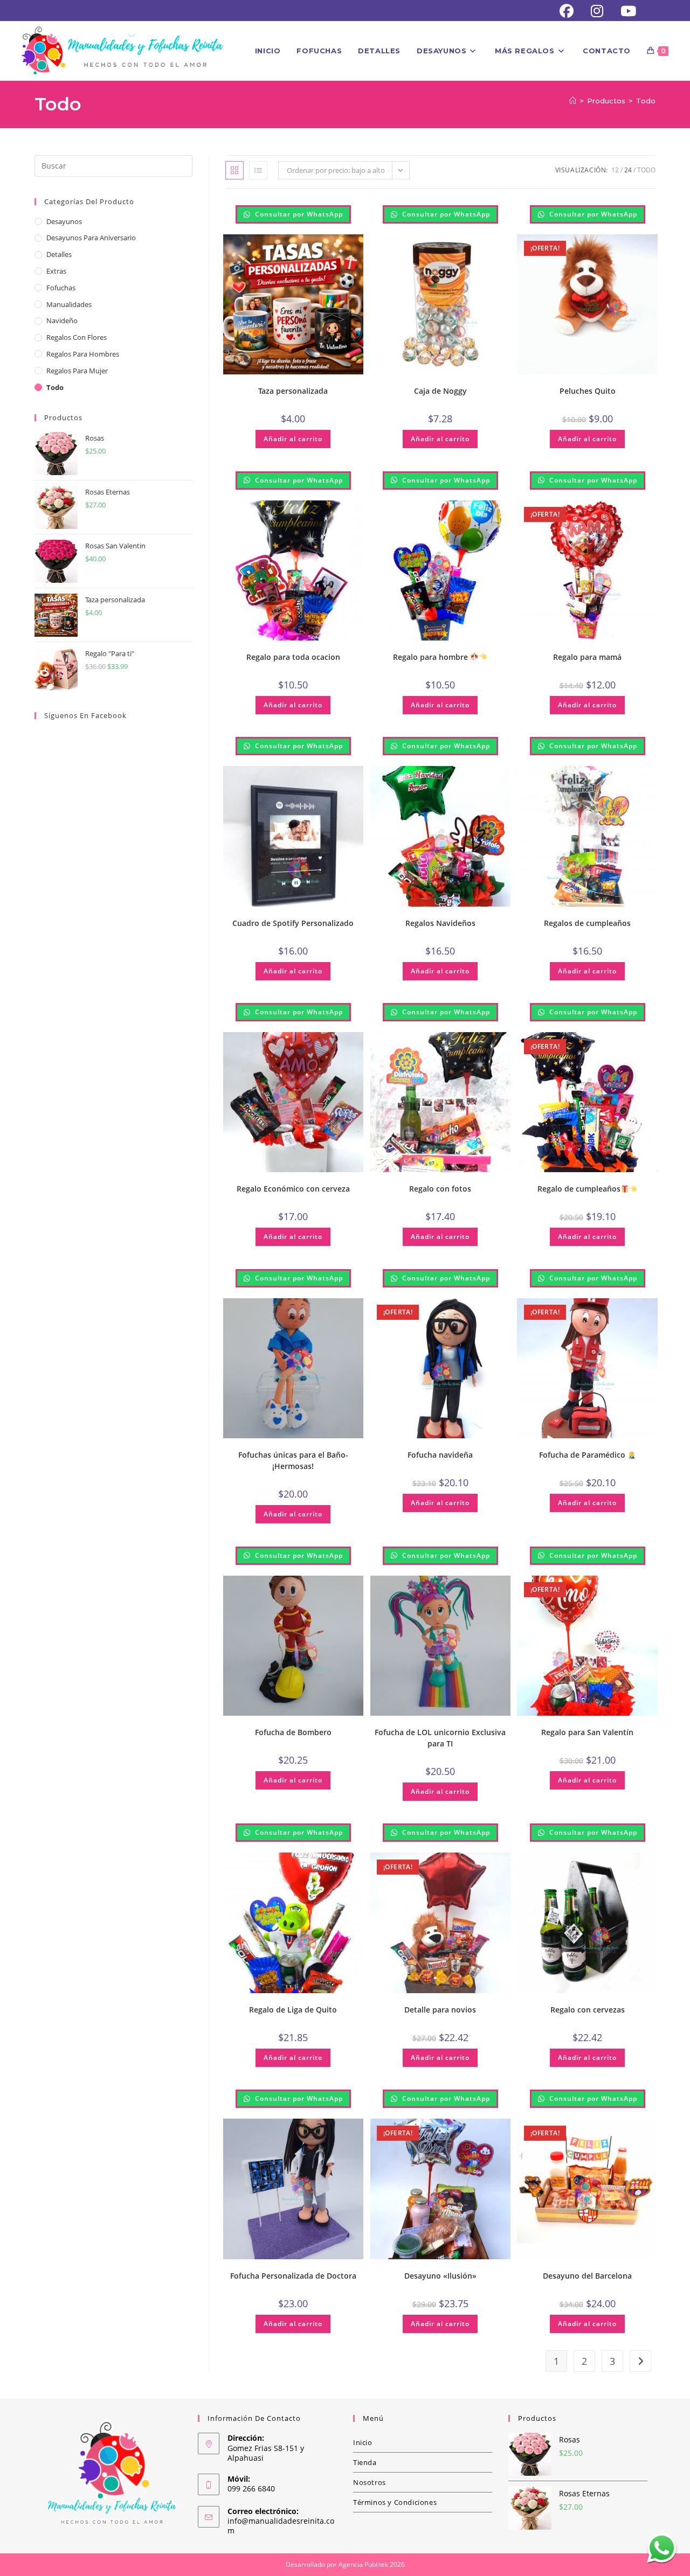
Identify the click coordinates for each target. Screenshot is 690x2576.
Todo (646, 101)
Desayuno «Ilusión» (440, 2276)
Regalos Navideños (440, 923)
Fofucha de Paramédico (583, 1455)
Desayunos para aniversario (91, 238)
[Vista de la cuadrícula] (234, 170)
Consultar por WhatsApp (298, 214)
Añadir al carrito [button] (293, 439)
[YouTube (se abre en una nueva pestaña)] (624, 11)
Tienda (365, 2462)
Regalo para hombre (432, 657)
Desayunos (64, 221)
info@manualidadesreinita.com (281, 2526)
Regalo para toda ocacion (293, 657)
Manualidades (69, 304)
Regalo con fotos (440, 1189)
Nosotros (370, 2482)
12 (615, 170)
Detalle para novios (440, 2010)
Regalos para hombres (83, 354)
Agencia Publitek (363, 2564)
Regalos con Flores (77, 337)
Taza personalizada (293, 391)
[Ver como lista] (258, 170)
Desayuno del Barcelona (587, 2276)
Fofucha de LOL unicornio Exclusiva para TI (440, 1738)
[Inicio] (573, 101)
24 (628, 170)
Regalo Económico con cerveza (293, 1189)
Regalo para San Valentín (587, 1732)
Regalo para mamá (587, 657)
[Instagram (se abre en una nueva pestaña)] (597, 11)
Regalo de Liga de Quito (293, 2010)
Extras (56, 271)
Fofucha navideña (440, 1455)
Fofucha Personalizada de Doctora (293, 2276)
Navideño (62, 321)
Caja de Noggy (440, 391)
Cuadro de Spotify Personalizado (293, 923)
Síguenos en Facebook (85, 715)
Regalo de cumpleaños (579, 1189)
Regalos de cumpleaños (587, 923)
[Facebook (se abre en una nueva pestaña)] (567, 11)
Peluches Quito (588, 391)
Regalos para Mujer (77, 371)
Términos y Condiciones (395, 2502)
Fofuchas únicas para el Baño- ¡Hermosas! (293, 1460)
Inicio (363, 2442)
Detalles (59, 254)
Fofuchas (61, 288)
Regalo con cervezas (588, 2010)
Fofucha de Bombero (293, 1732)
